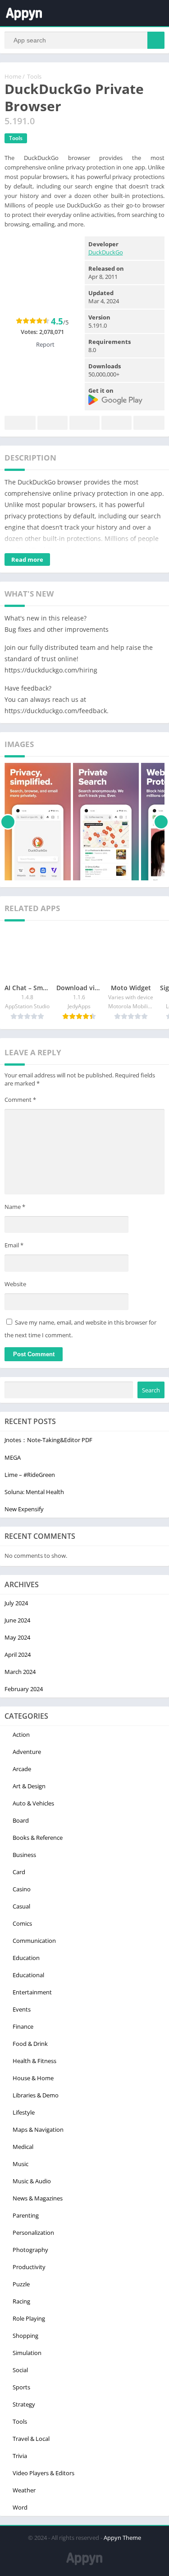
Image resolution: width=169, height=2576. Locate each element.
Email (14, 1245)
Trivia (20, 2456)
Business (24, 1855)
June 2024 (17, 1620)
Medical (23, 2147)
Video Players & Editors (43, 2473)
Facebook (20, 423)
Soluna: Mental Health (34, 1492)
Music (21, 2164)
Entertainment (32, 1992)
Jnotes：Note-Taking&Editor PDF (48, 1440)
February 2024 (24, 1689)
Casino (22, 1889)
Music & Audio (32, 2181)
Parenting (26, 2215)
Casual (21, 1906)
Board (21, 1820)
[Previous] (8, 822)
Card (19, 1872)
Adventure (27, 1752)
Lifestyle (24, 2112)
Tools (34, 76)
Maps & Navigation (38, 2129)
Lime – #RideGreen (30, 1475)
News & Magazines (38, 2198)
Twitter (53, 423)
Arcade (22, 1769)
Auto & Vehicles (33, 1803)
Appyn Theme (122, 2538)
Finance (23, 2026)
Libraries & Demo (36, 2095)
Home (13, 76)
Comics (22, 1923)
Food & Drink (30, 2044)
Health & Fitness (34, 2061)
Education (26, 1958)
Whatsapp (149, 423)
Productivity (29, 2267)
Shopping (25, 2336)
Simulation (27, 2353)
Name (15, 1207)
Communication (34, 1941)
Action (21, 1735)
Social (20, 2370)
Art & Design (29, 1786)
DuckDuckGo (106, 252)
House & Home (33, 2078)
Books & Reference (38, 1838)
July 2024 (16, 1603)
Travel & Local (31, 2439)
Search (151, 1390)
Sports (21, 2387)
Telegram (116, 423)
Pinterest (84, 423)
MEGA (13, 1457)
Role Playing (29, 2318)
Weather (24, 2490)
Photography (30, 2250)
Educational (28, 1975)
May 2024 (17, 1637)
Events (22, 2009)
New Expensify (24, 1509)
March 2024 (20, 1672)
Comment (20, 1100)
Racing (21, 2301)
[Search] (156, 40)
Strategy (24, 2404)
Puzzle (21, 2284)
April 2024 (18, 1655)
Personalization (33, 2233)
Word (20, 2507)
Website (15, 1284)
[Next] (161, 822)
